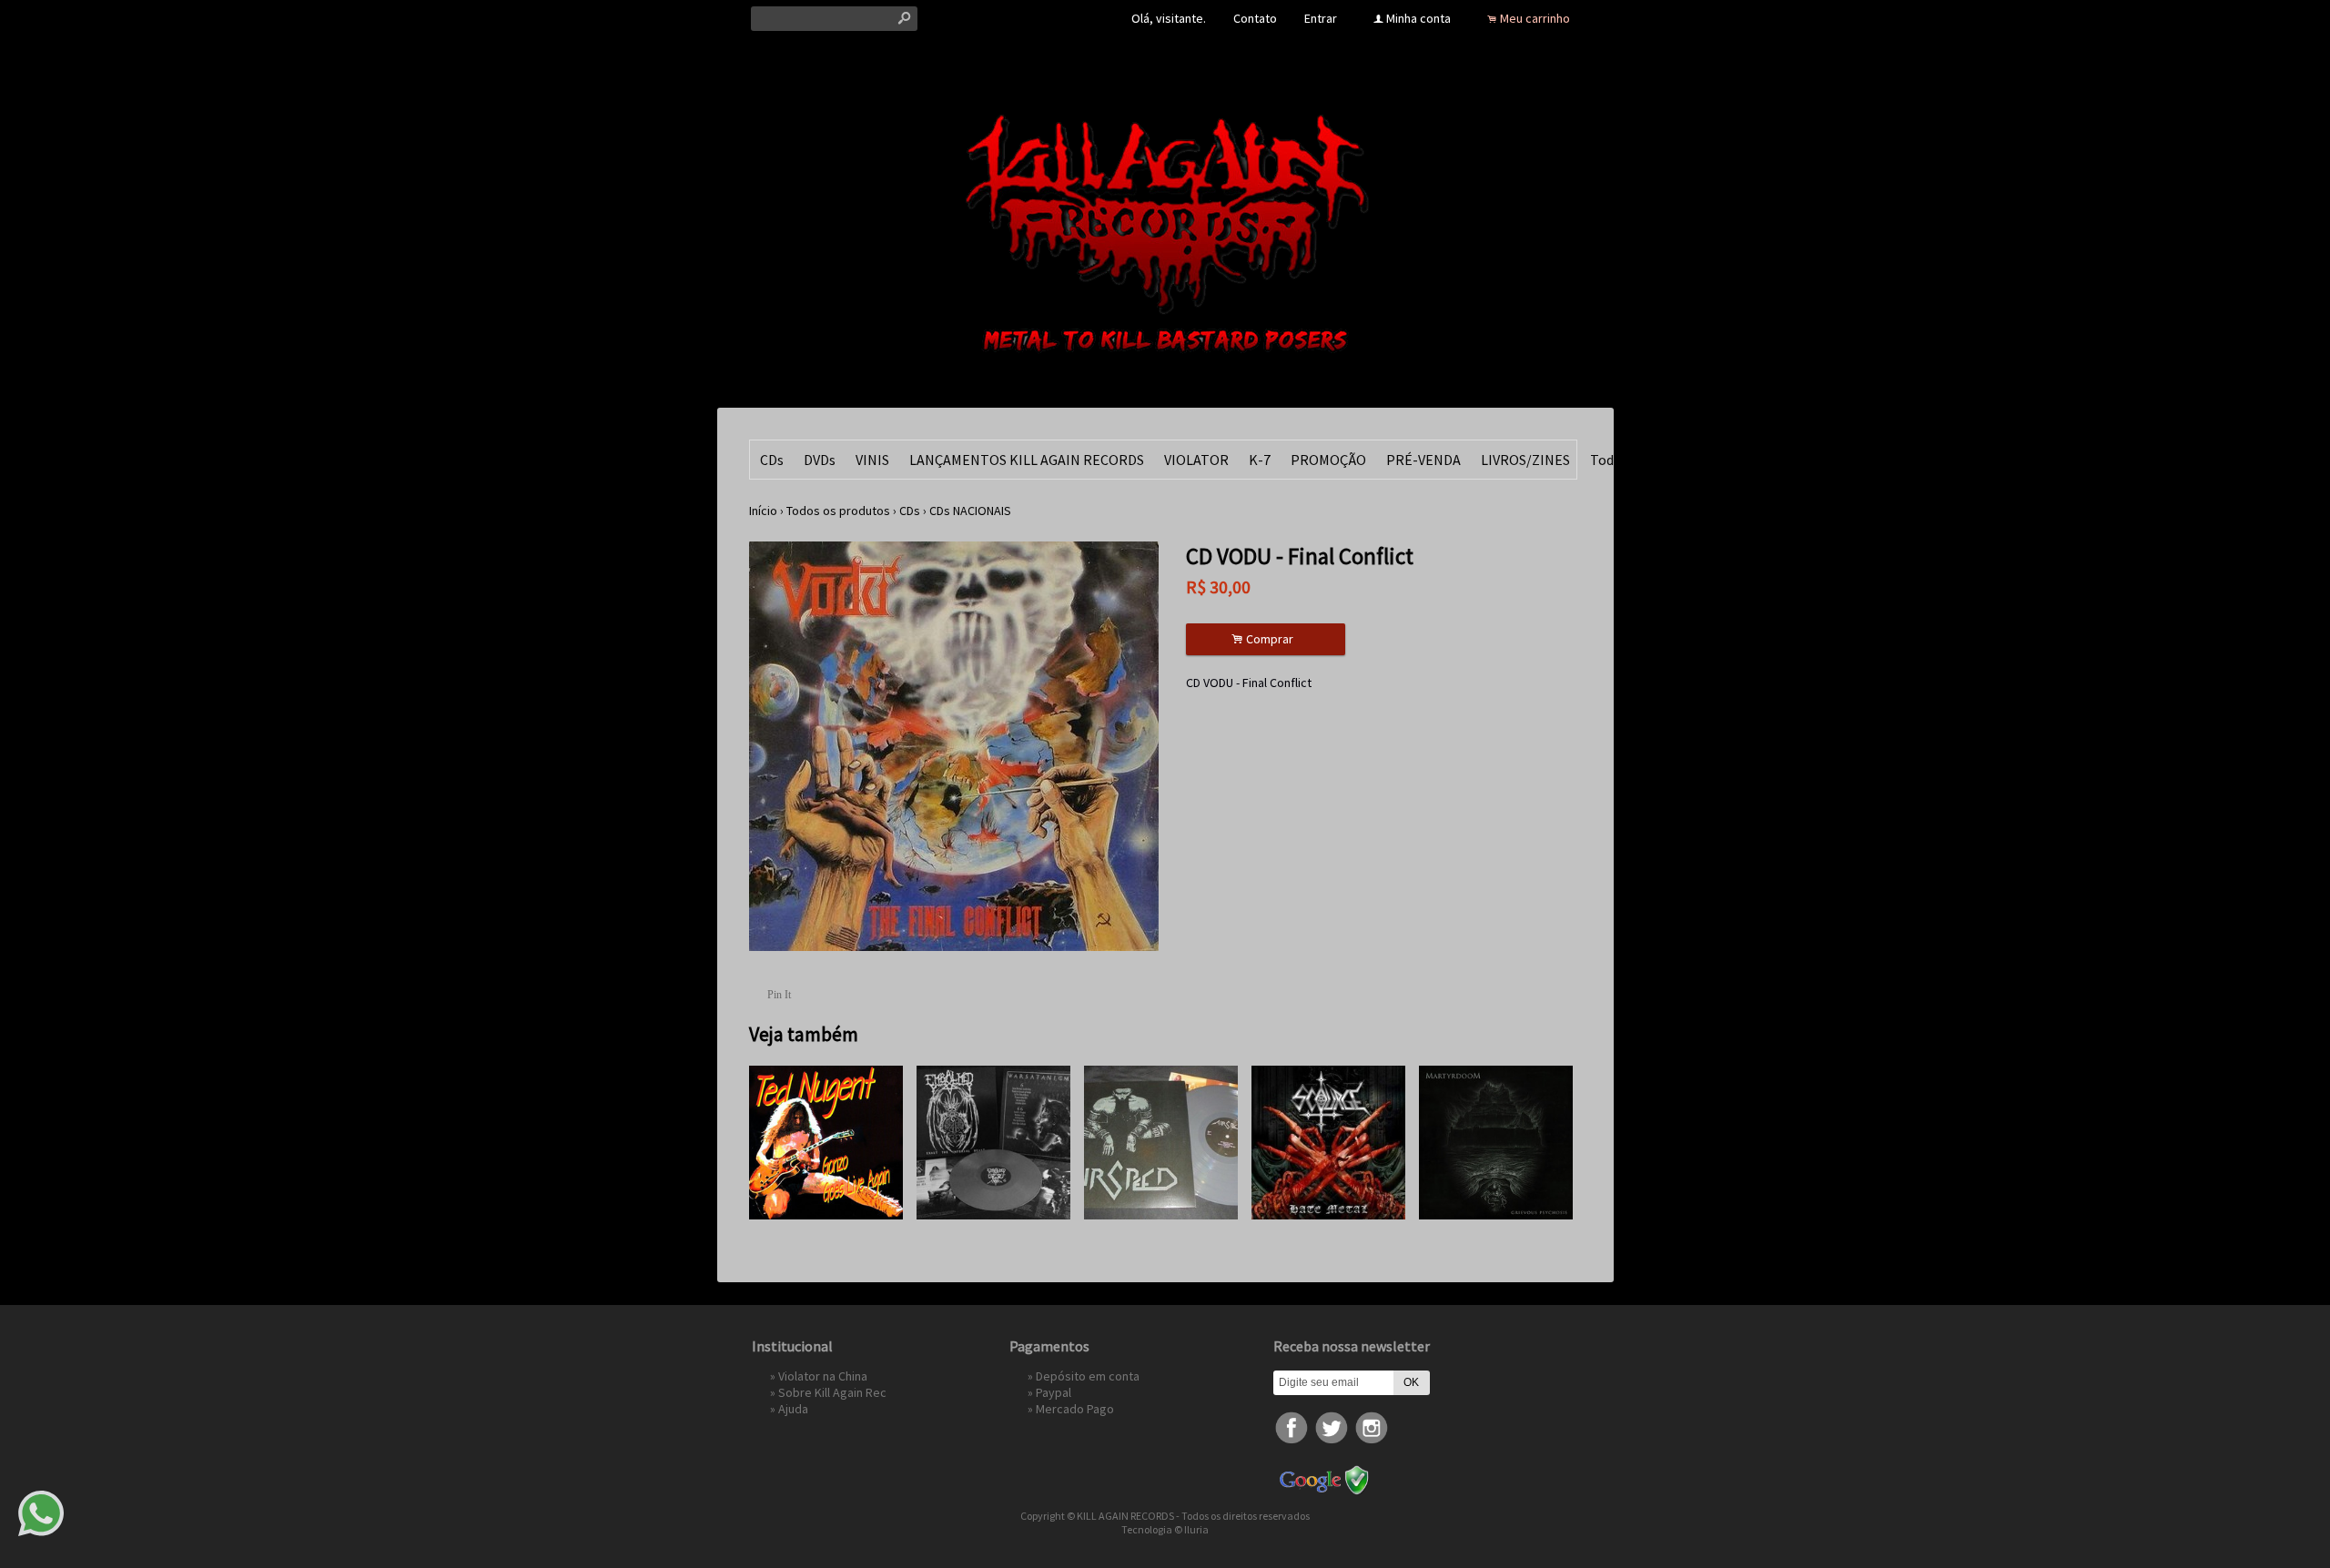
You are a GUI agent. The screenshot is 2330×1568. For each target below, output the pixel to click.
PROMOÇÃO (1328, 460)
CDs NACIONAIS (970, 511)
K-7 (1260, 460)
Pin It (779, 995)
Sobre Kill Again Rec (832, 1392)
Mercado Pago (1075, 1409)
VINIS (872, 460)
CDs (772, 460)
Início (763, 511)
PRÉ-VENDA (1423, 460)
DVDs (820, 460)
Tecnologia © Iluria (1165, 1529)
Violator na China (823, 1376)
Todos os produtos (838, 511)
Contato (1255, 18)
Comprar (1265, 639)
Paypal (1054, 1392)
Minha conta (1418, 18)
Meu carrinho (1535, 18)
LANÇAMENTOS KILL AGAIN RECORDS (1027, 460)
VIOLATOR (1196, 460)
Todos (1609, 460)
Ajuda (793, 1409)
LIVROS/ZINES (1525, 460)
